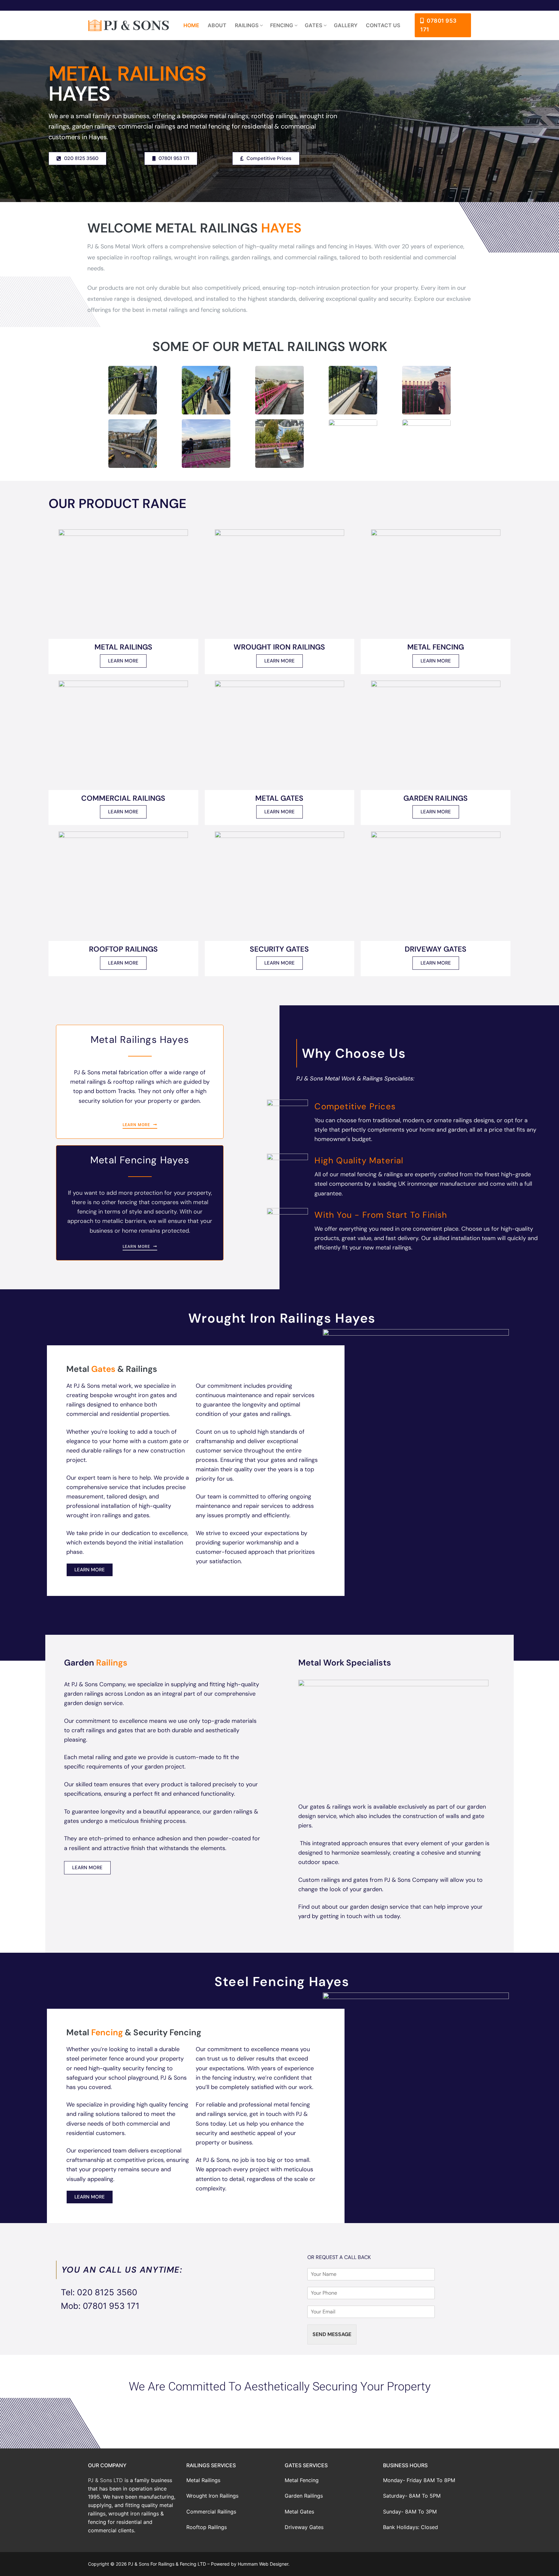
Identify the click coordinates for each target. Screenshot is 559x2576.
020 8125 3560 (107, 2292)
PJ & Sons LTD (105, 2480)
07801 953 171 (438, 25)
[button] (279, 2404)
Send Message (332, 2334)
